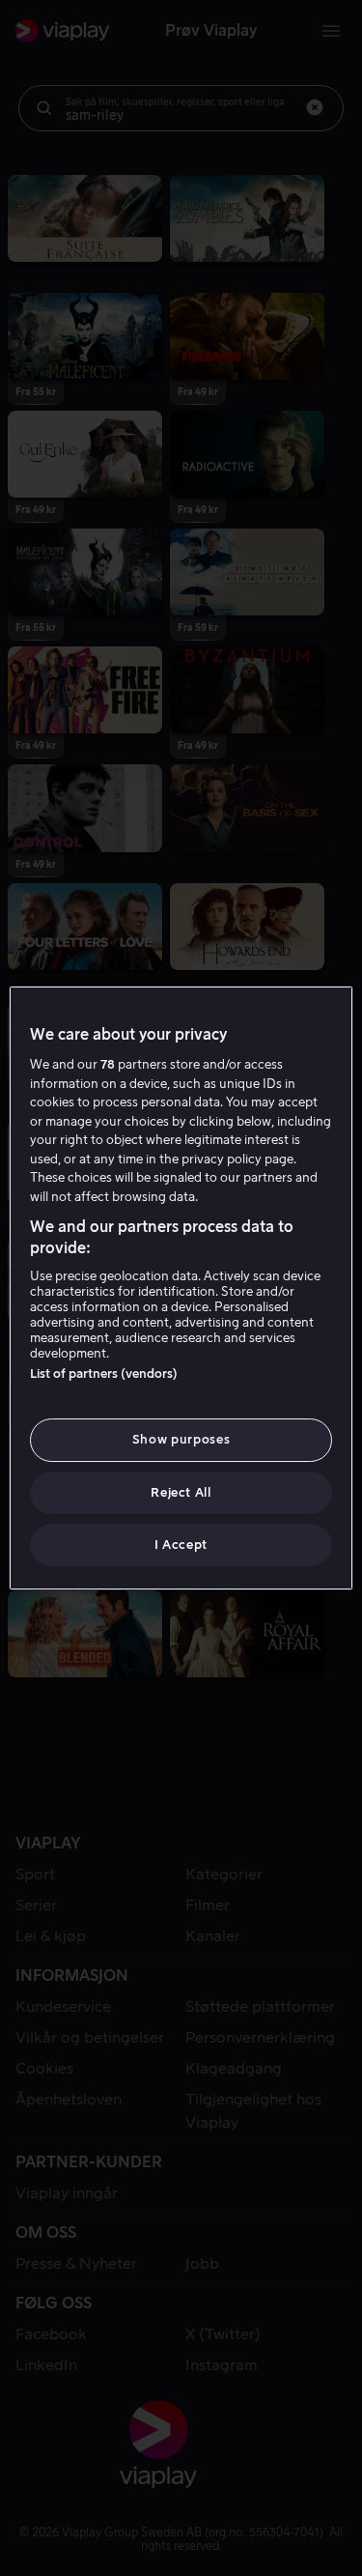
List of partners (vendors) (104, 1374)
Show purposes (181, 1439)
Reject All (181, 1492)
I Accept (181, 1545)
